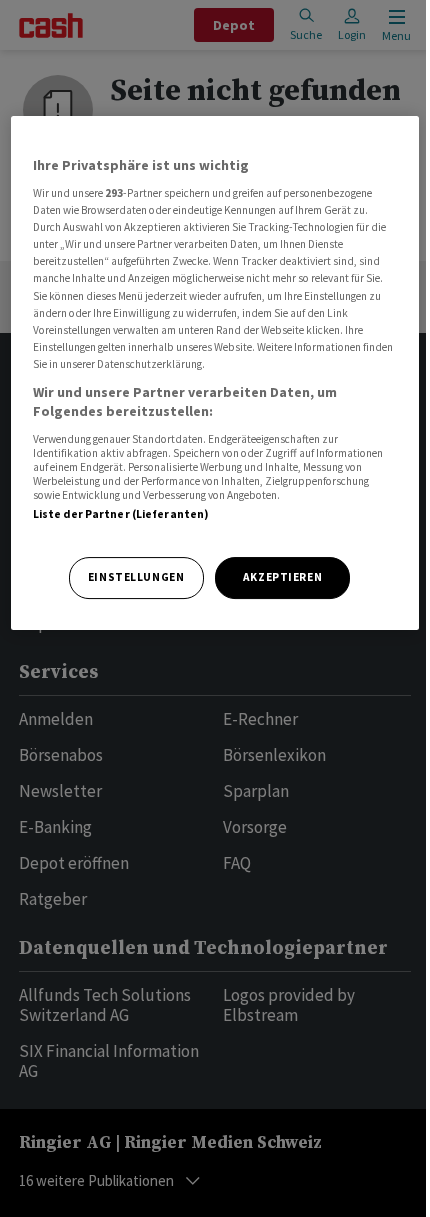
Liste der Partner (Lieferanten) (121, 514)
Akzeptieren (282, 577)
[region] (215, 373)
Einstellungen (136, 577)
